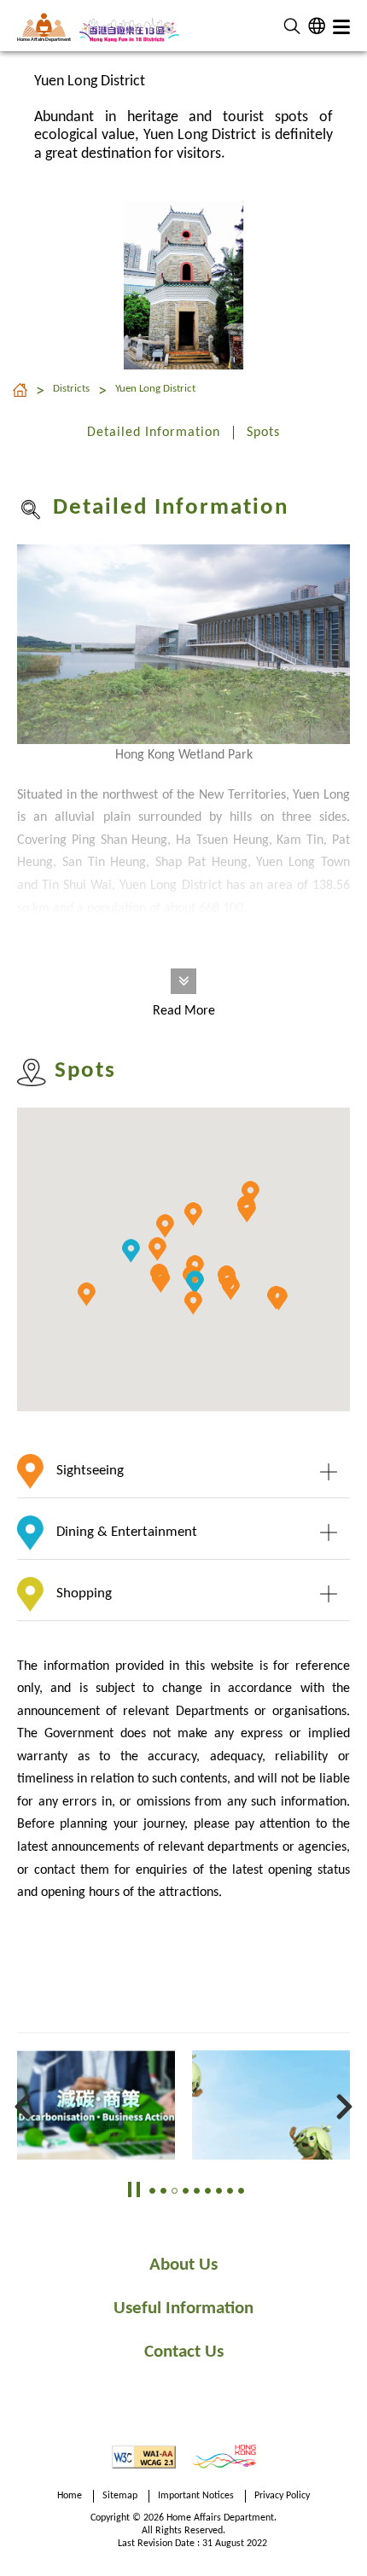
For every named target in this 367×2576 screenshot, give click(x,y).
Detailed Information (154, 433)
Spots (263, 433)
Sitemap (120, 2496)
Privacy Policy (282, 2496)
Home (70, 2496)
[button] (292, 26)
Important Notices (196, 2496)
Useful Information (183, 2309)
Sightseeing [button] (90, 1471)
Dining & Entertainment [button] (127, 1533)
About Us (183, 2265)
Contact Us (184, 2352)
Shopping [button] (84, 1593)
